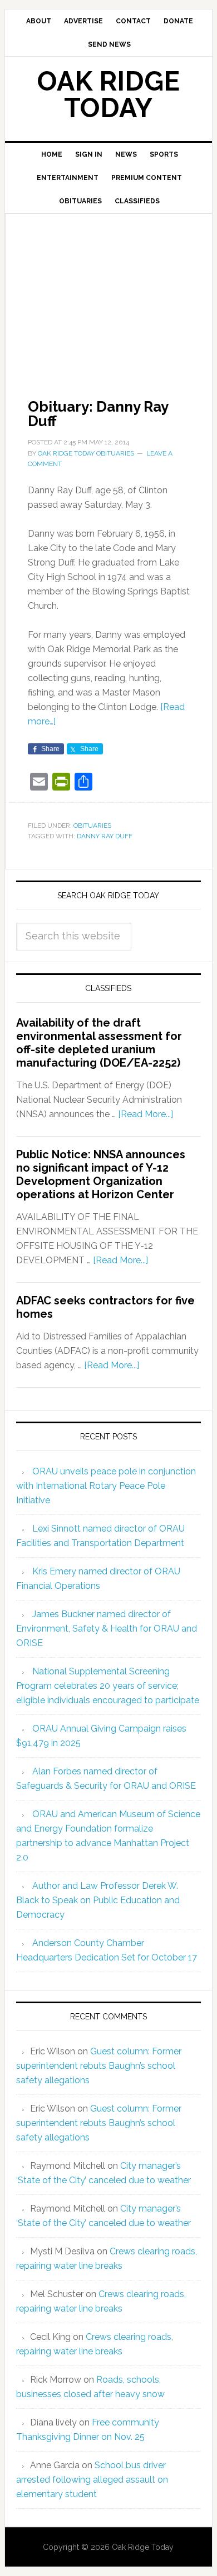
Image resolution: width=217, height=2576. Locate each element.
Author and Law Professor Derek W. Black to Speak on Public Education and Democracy (98, 1900)
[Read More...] (146, 1114)
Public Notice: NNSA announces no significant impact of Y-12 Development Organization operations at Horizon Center (101, 1174)
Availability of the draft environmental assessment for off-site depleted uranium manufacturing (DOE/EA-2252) (99, 1043)
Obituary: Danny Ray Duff (98, 414)
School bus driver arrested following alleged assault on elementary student (92, 2480)
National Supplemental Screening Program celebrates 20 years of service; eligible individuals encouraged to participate (108, 1686)
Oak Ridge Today (108, 94)
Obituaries (92, 826)
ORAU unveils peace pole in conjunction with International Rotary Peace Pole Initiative (106, 1486)
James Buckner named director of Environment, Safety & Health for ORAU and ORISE (107, 1629)
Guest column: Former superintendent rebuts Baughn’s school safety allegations (99, 2066)
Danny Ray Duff (105, 836)
